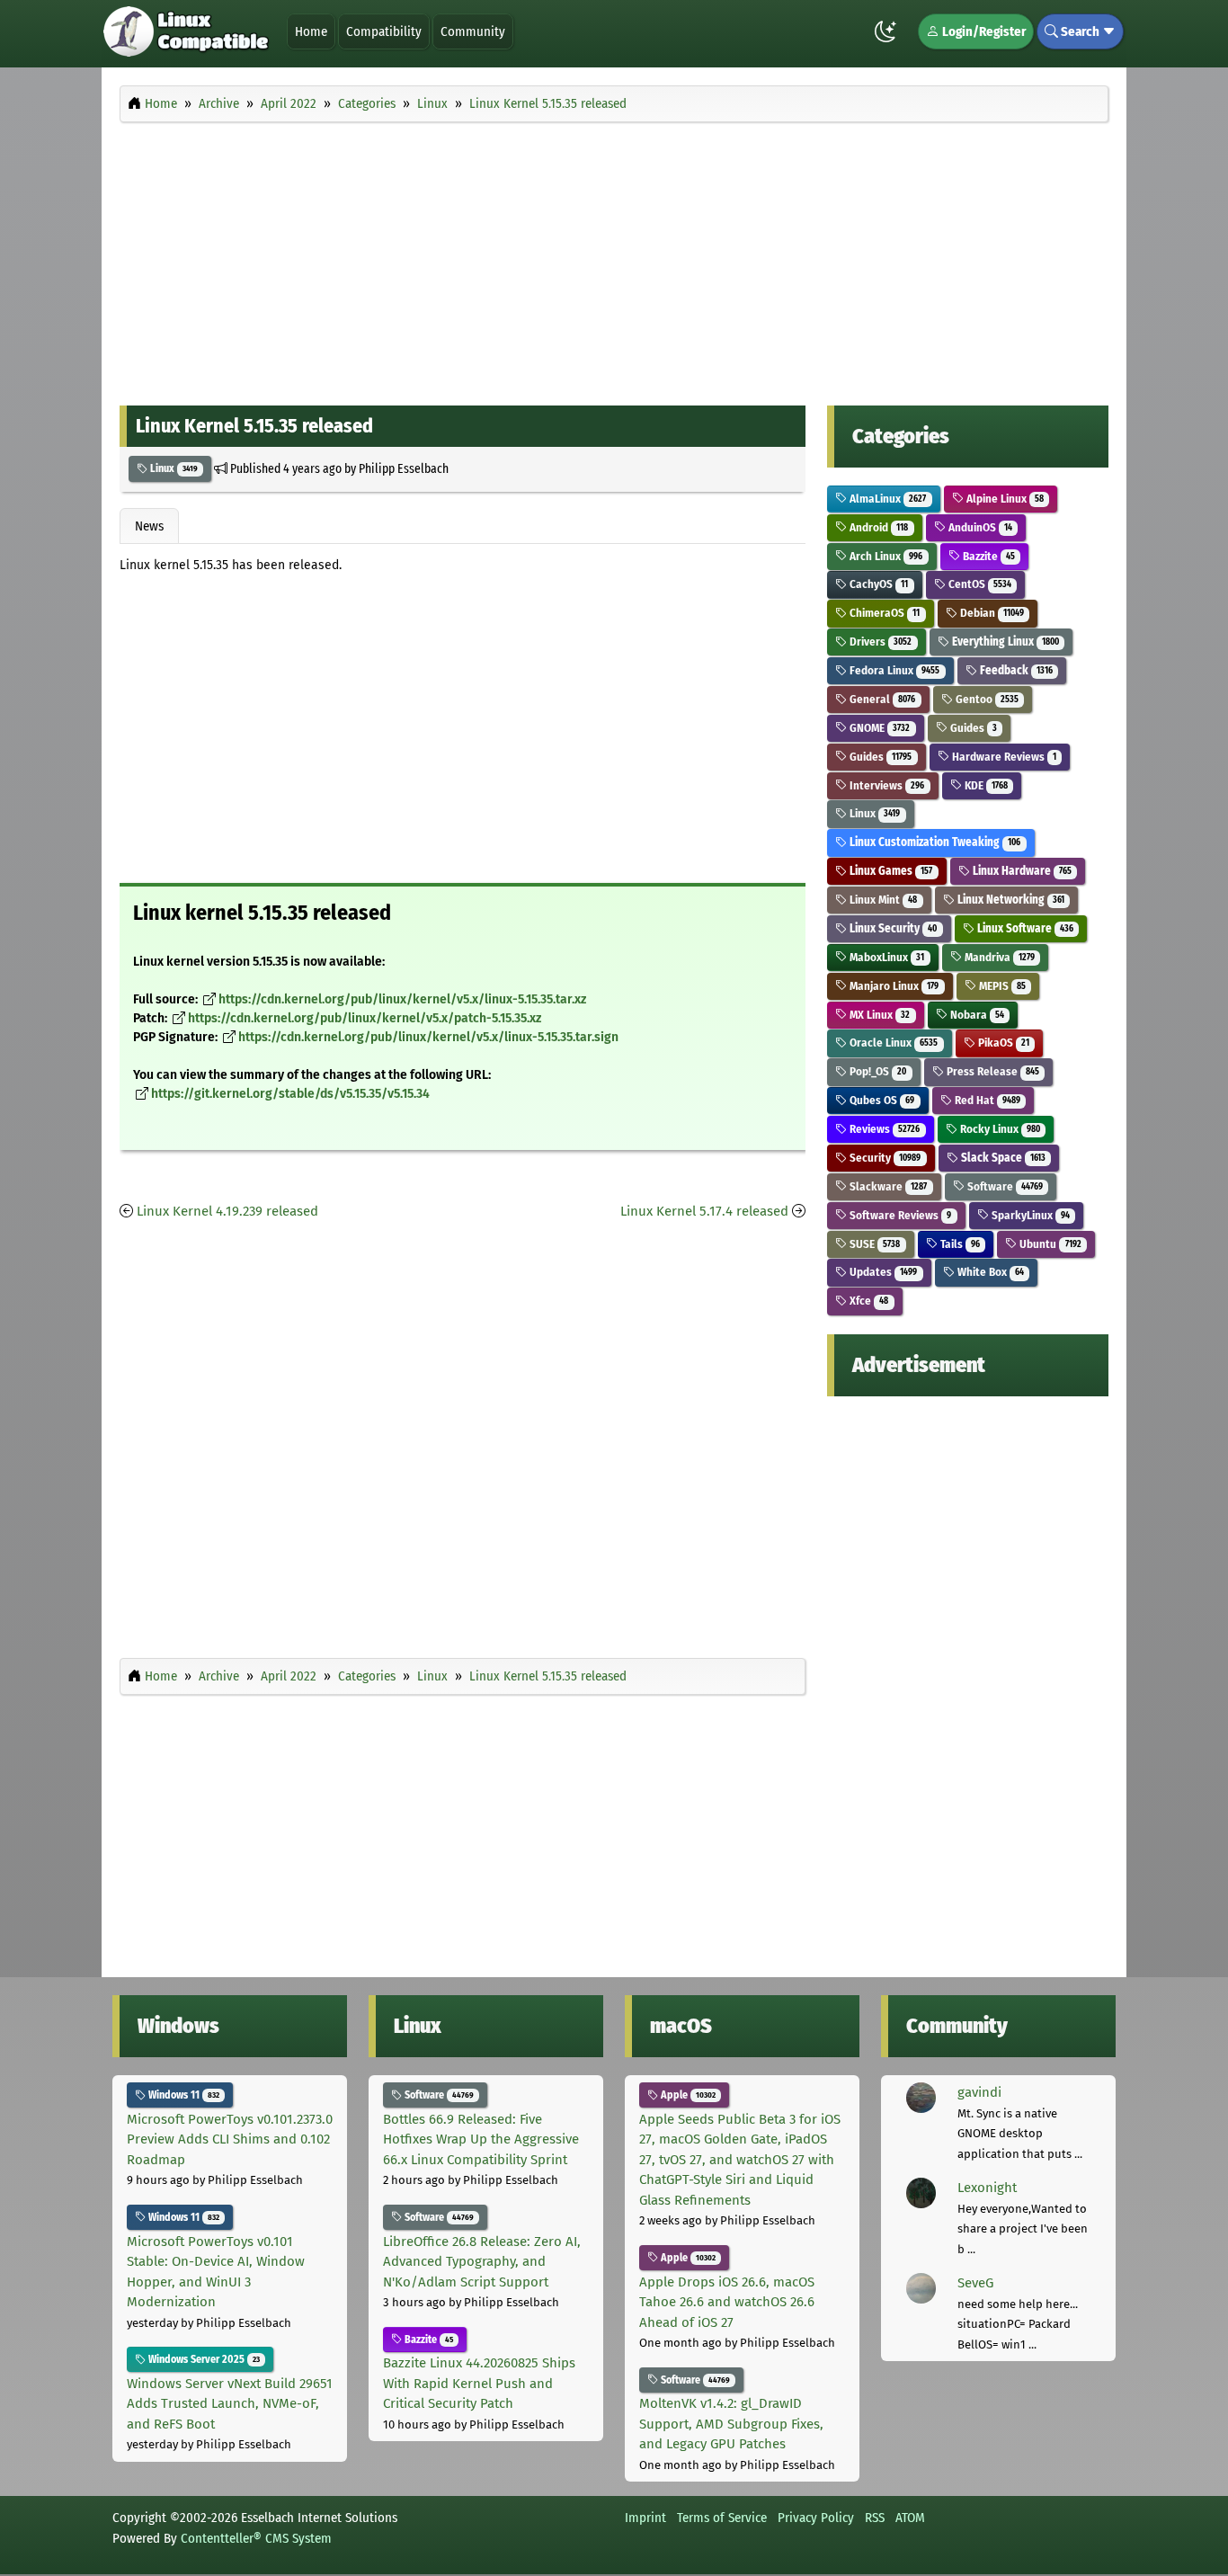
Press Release (992, 1071)
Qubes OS (881, 1100)
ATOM (910, 2518)
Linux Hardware (1021, 871)
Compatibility (384, 31)
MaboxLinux (885, 957)
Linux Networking (1010, 900)
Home (311, 31)
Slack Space (1002, 1158)
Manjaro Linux (893, 986)
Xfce (868, 1301)
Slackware (887, 1186)
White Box (989, 1272)
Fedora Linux (893, 670)
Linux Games (890, 871)
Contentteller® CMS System (256, 2538)
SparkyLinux (1029, 1215)
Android (877, 527)
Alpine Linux (1004, 499)
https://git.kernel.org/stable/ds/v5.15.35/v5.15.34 (290, 1094)
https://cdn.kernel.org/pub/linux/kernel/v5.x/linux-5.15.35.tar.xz (402, 999)
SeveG (975, 2283)
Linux (173, 468)
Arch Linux (885, 556)
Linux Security (892, 928)
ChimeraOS (883, 613)
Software (1004, 1186)
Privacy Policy (816, 2518)
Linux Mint (882, 900)
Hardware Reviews (1003, 757)
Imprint (645, 2518)
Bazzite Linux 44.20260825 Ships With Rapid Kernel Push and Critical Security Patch (479, 2383)
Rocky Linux (999, 1129)
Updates (882, 1272)
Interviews (885, 785)
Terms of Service (722, 2518)
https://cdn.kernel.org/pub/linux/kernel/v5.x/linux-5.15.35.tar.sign (428, 1037)
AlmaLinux (886, 499)
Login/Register (983, 31)
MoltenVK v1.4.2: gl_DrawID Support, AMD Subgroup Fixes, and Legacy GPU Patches (731, 2424)
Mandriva (998, 957)
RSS (875, 2518)
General (881, 699)
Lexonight (987, 2188)
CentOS (979, 584)
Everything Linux (1004, 642)
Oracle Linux (892, 1043)
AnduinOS (979, 527)
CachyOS (877, 584)
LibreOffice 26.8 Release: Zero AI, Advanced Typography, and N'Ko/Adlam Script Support (482, 2262)
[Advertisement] (614, 259)
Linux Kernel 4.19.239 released (227, 1211)
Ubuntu (1049, 1244)
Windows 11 (182, 2095)
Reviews (883, 1129)
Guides (972, 728)
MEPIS (1001, 986)
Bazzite (988, 556)
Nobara (976, 1015)
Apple (687, 2095)
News (149, 526)
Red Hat (986, 1100)
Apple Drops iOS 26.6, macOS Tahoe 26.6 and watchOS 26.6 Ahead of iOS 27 (727, 2302)
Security (884, 1158)
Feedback (1015, 670)
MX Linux (878, 1015)
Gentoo (986, 699)
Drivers (879, 642)
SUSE (873, 1244)
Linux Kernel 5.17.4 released (704, 1211)
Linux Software (1024, 928)
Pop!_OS (877, 1071)
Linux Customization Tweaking (934, 842)
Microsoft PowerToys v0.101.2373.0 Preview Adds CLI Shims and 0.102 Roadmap (230, 2139)
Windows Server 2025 (203, 2359)
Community (473, 31)
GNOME (878, 728)
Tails (959, 1244)
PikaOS (1002, 1043)
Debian (991, 613)
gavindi (979, 2092)
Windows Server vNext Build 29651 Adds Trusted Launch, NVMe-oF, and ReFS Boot (230, 2404)
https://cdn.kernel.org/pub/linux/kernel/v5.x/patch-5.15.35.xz (365, 1018)
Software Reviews (899, 1215)
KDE (985, 785)
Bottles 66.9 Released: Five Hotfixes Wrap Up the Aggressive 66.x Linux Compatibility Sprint (481, 2139)
